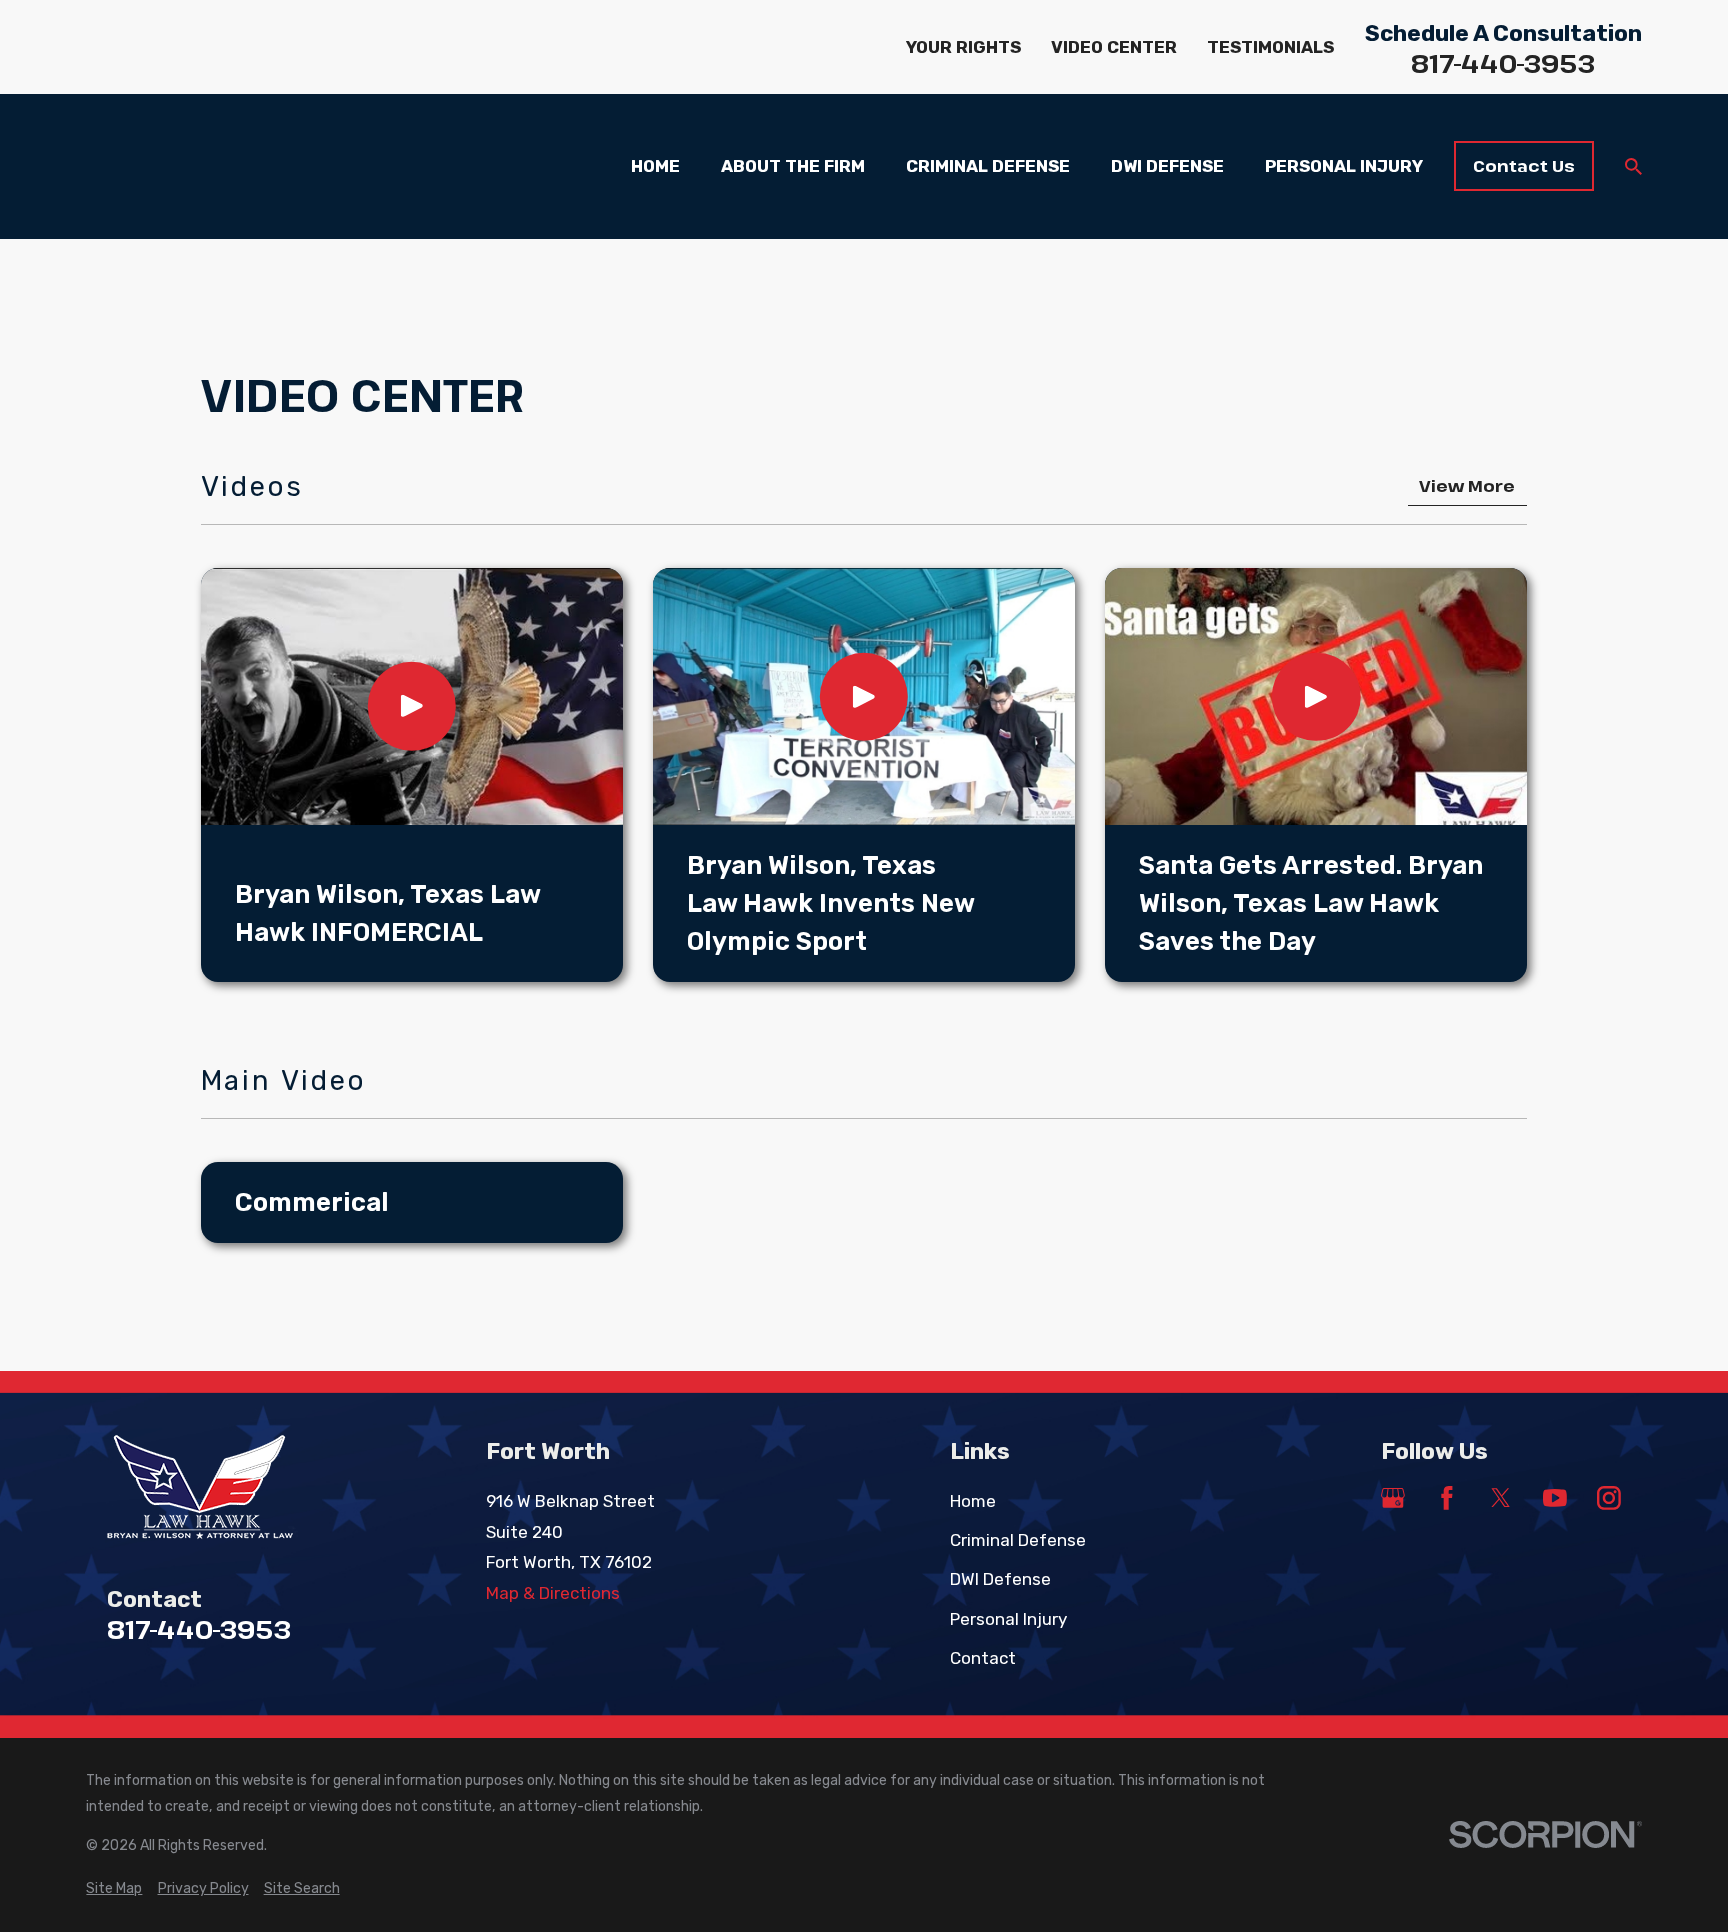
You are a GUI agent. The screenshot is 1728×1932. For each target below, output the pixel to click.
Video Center (1114, 47)
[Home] (227, 1487)
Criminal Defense (1018, 1540)
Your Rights (963, 47)
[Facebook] (1447, 1498)
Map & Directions (553, 1593)
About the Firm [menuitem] (793, 166)
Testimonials (1270, 47)
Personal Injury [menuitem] (1344, 166)
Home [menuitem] (655, 166)
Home (973, 1501)
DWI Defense (1000, 1579)
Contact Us (1524, 165)
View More (1467, 485)
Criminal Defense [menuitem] (988, 166)
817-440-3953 (1503, 64)
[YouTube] (1555, 1498)
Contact (983, 1658)
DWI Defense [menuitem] (1167, 166)
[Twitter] (1501, 1498)
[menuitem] (114, 1889)
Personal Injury (1008, 1619)
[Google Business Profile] (1393, 1498)
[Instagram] (1609, 1498)
